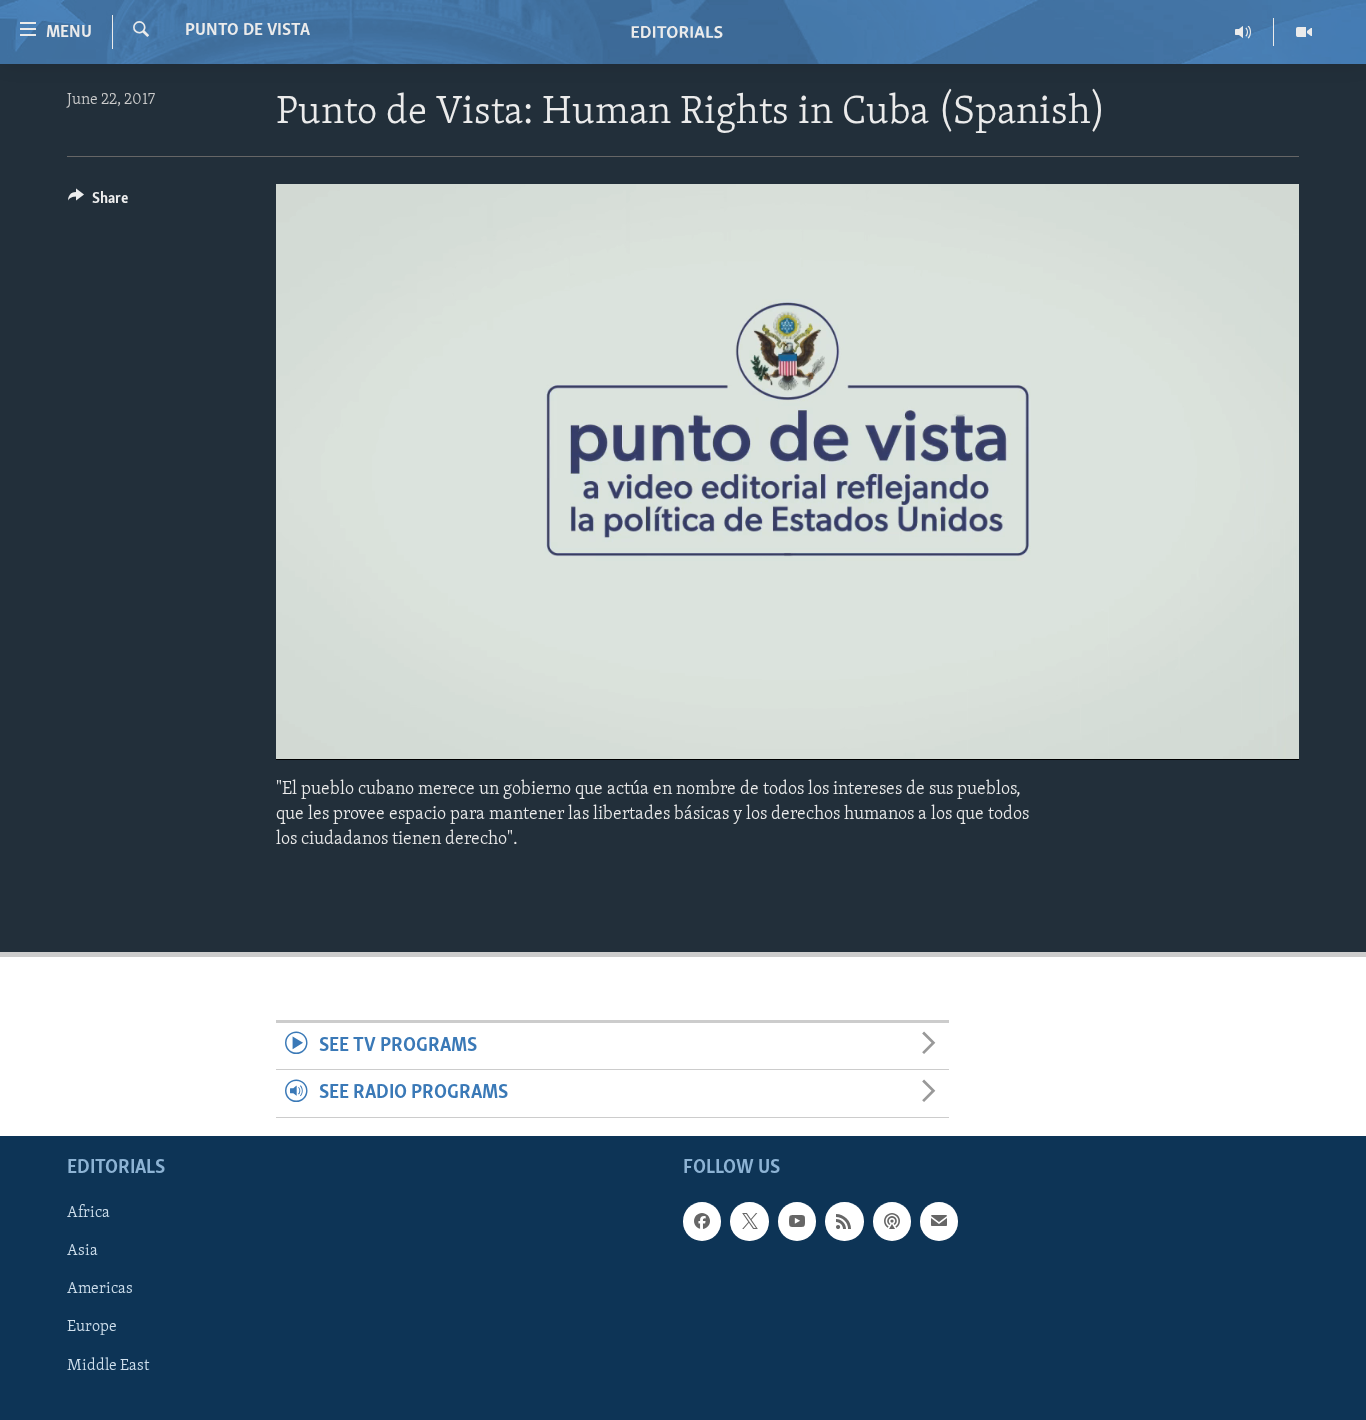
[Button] (98, 203)
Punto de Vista (247, 31)
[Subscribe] (939, 1221)
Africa (88, 1213)
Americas (100, 1289)
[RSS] (844, 1221)
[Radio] (1243, 32)
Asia (82, 1251)
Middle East (108, 1365)
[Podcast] (892, 1221)
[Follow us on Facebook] (702, 1221)
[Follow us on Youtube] (797, 1221)
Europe (92, 1327)
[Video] (1304, 32)
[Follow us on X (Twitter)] (749, 1221)
